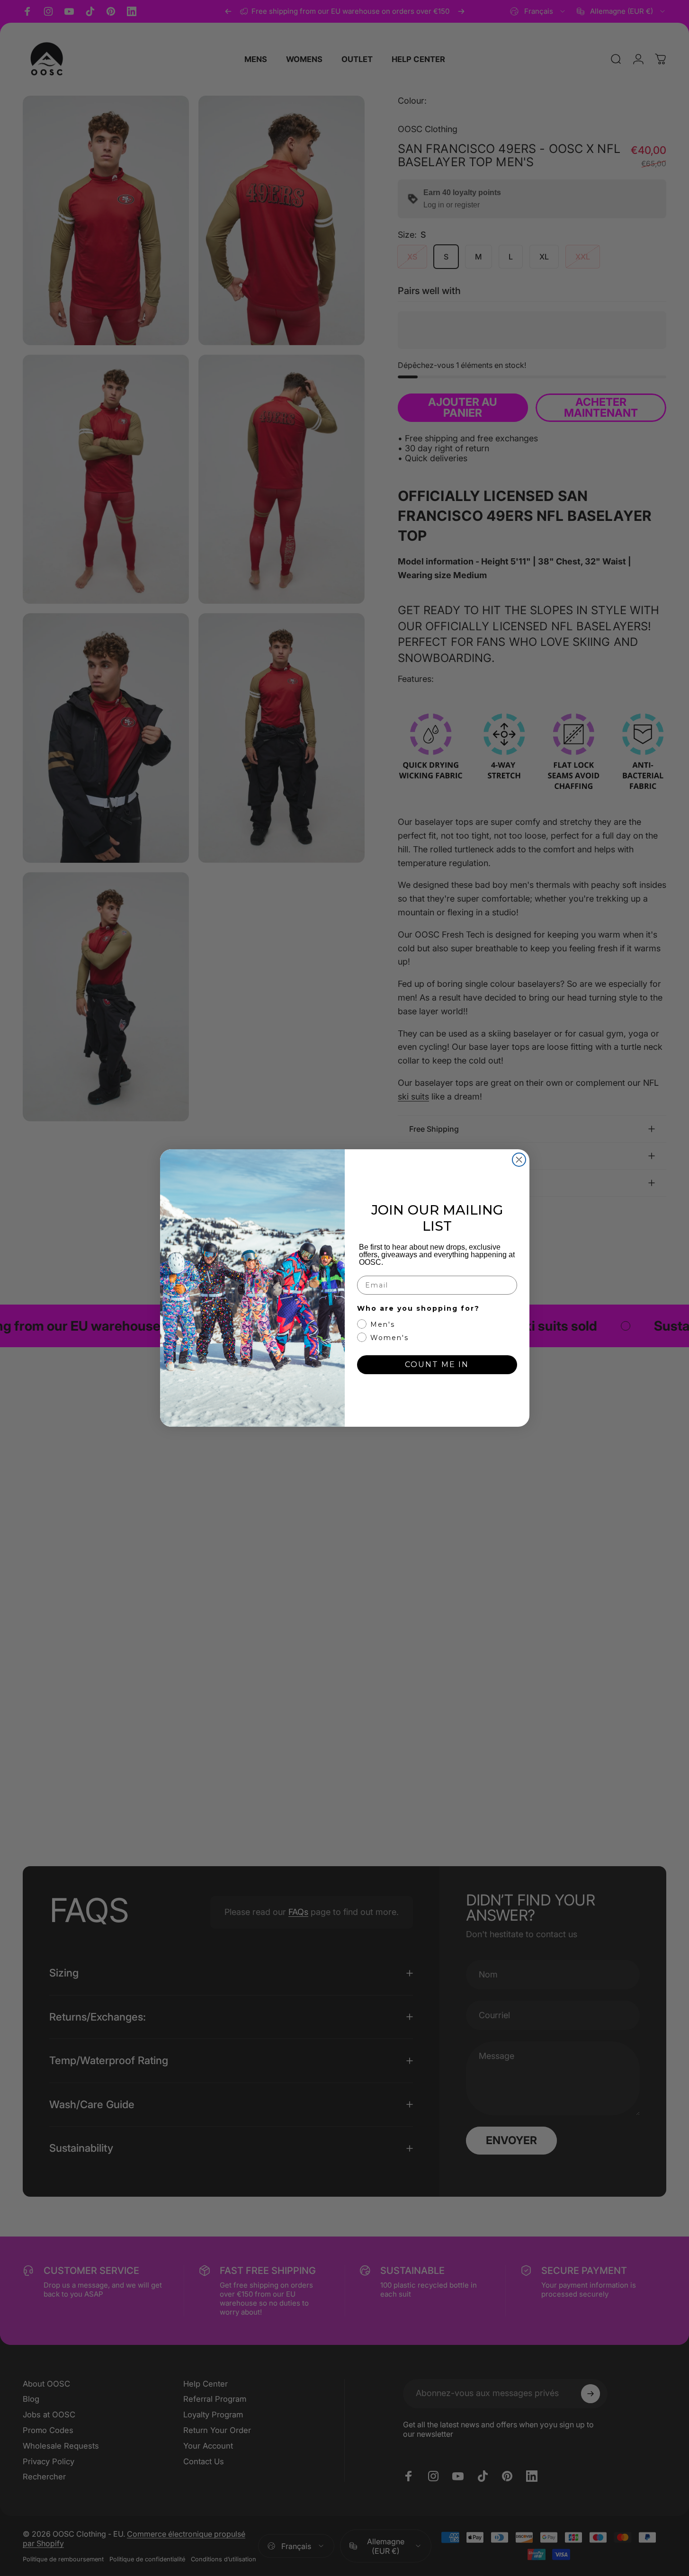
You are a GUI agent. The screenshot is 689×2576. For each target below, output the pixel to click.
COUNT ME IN (437, 1364)
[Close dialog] (519, 1160)
